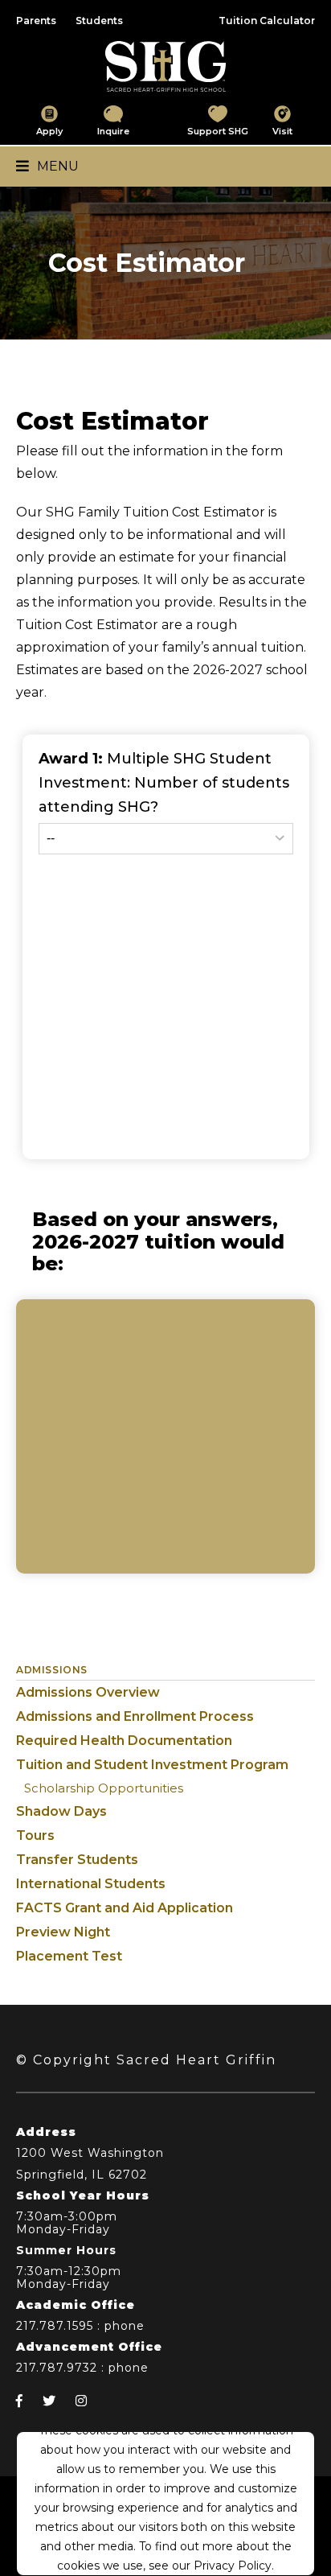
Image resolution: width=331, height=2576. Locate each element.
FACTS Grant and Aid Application (125, 1908)
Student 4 (66, 1088)
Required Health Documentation (124, 1741)
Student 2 (66, 954)
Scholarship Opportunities (104, 1788)
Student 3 (65, 1021)
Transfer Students (77, 1860)
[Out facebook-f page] (19, 2401)
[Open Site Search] (308, 167)
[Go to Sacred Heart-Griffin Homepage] (165, 66)
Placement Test (69, 1956)
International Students (91, 1884)
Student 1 (64, 887)
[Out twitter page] (49, 2401)
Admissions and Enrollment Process (135, 1716)
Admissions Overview (88, 1692)
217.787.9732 (57, 2368)
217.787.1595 (55, 2326)
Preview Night (63, 1932)
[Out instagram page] (81, 2401)
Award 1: (164, 783)
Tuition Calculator (267, 21)
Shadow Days (61, 1811)
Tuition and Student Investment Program (152, 1765)
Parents (36, 21)
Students (99, 21)
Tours (35, 1835)
